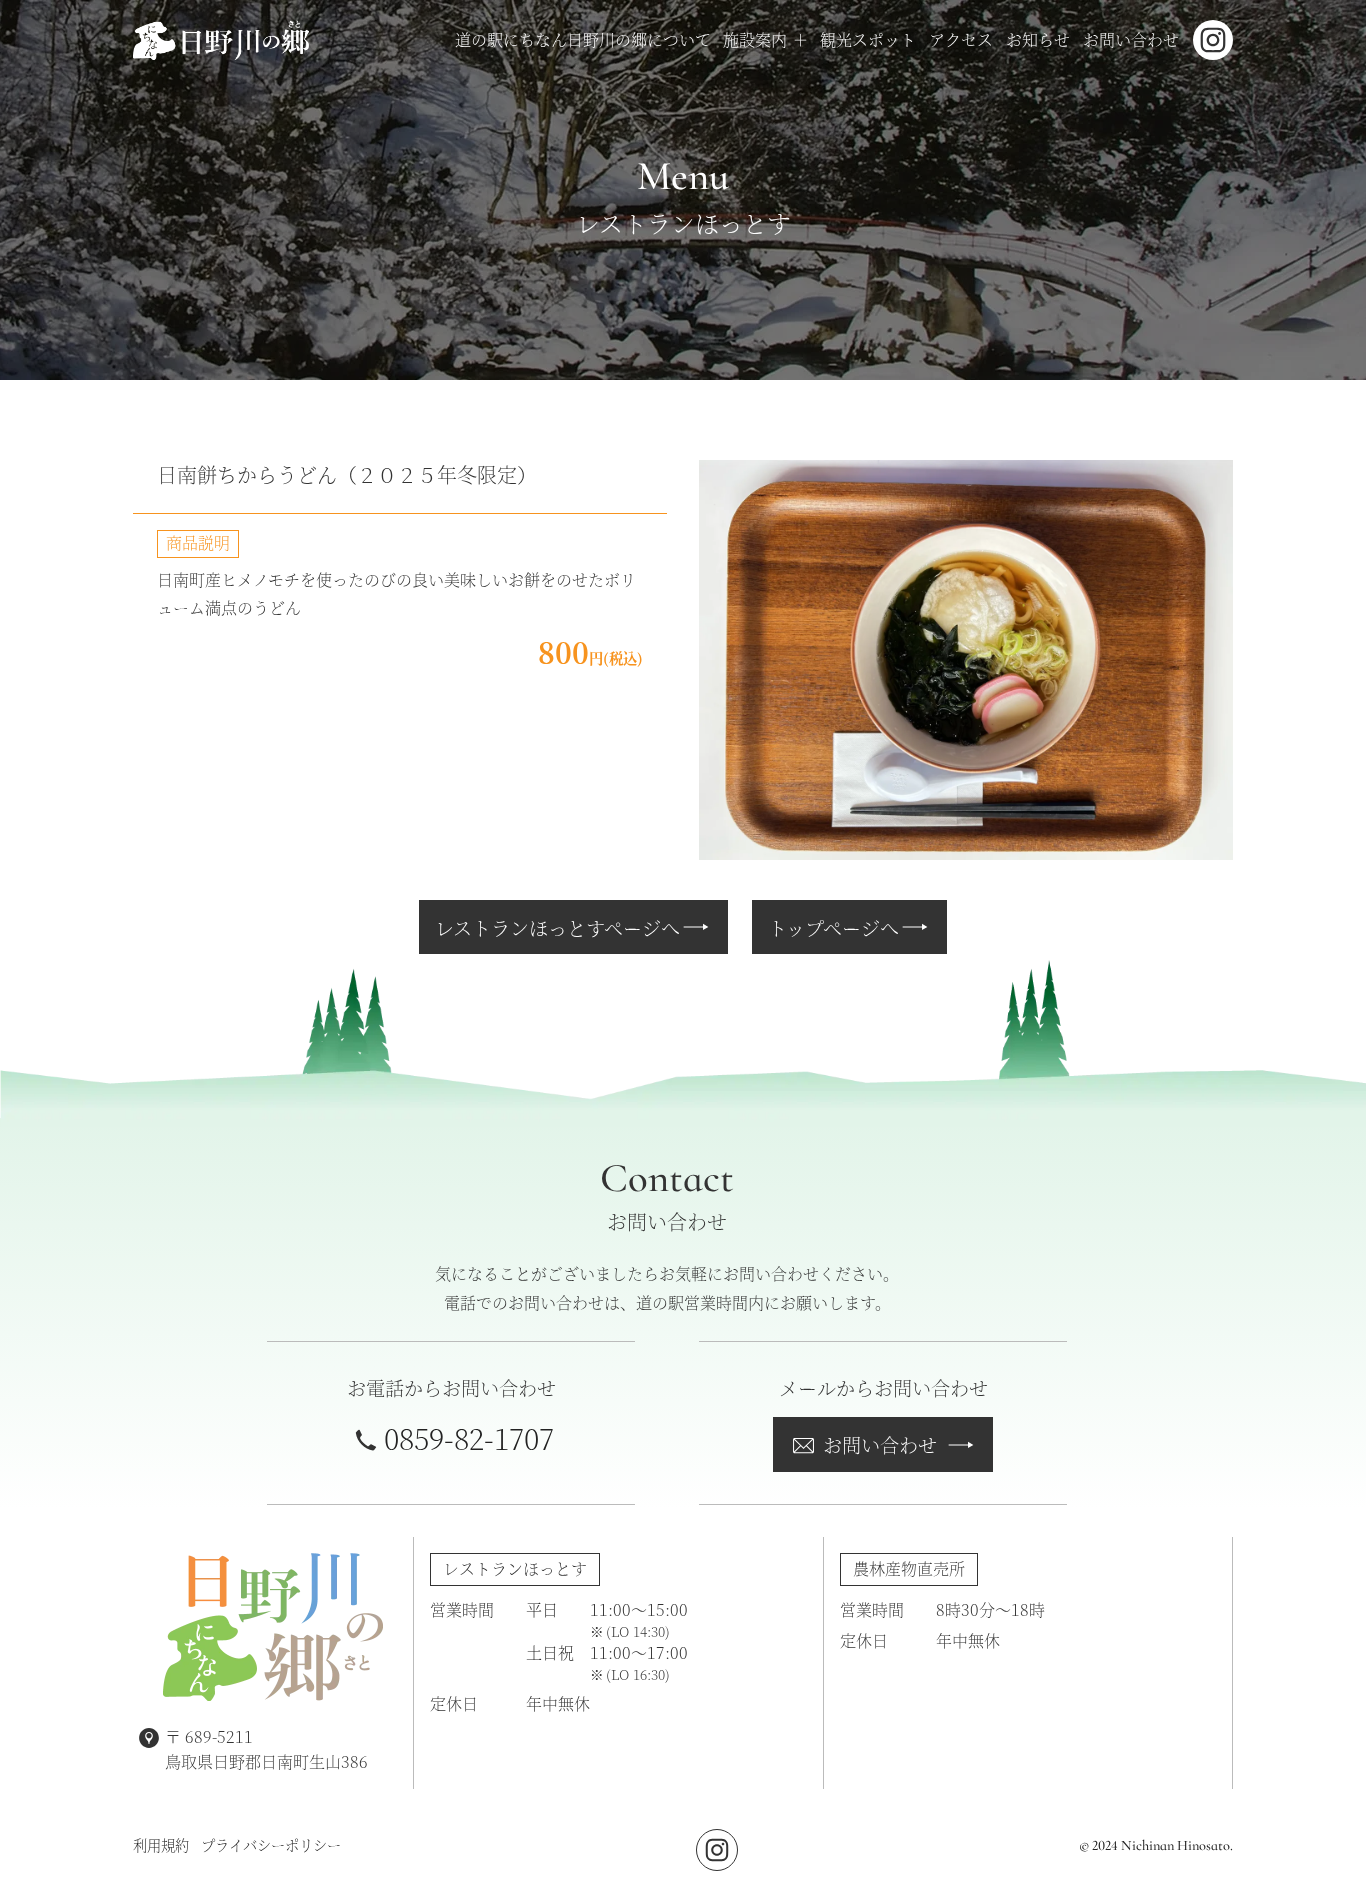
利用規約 (161, 1845)
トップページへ (833, 927)
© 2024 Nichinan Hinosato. (1156, 1845)
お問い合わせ (1131, 39)
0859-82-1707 (469, 1437)
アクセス (961, 39)
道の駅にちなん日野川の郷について (583, 39)
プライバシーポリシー (271, 1845)
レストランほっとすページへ (557, 927)
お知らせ (1038, 39)
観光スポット (868, 39)
